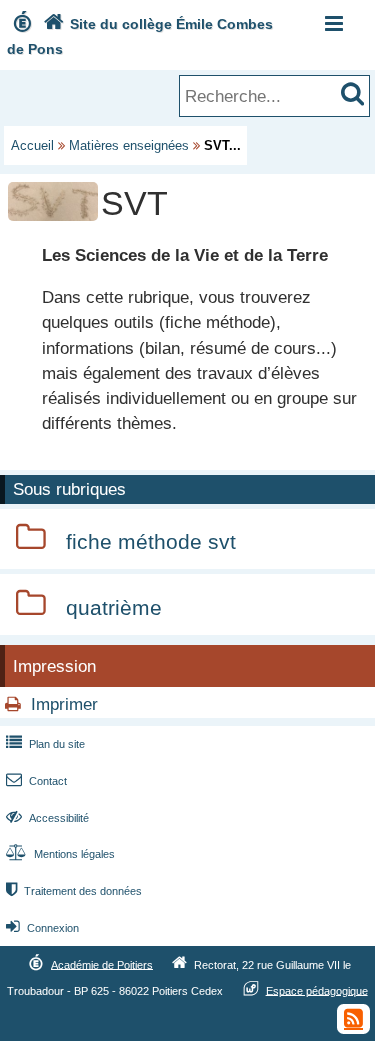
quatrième (114, 607)
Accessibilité (47, 818)
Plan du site (45, 744)
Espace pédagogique (317, 990)
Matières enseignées (129, 145)
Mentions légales (60, 854)
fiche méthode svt (151, 541)
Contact (36, 781)
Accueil (32, 145)
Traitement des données (74, 891)
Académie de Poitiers (102, 964)
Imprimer (64, 704)
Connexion (42, 928)
